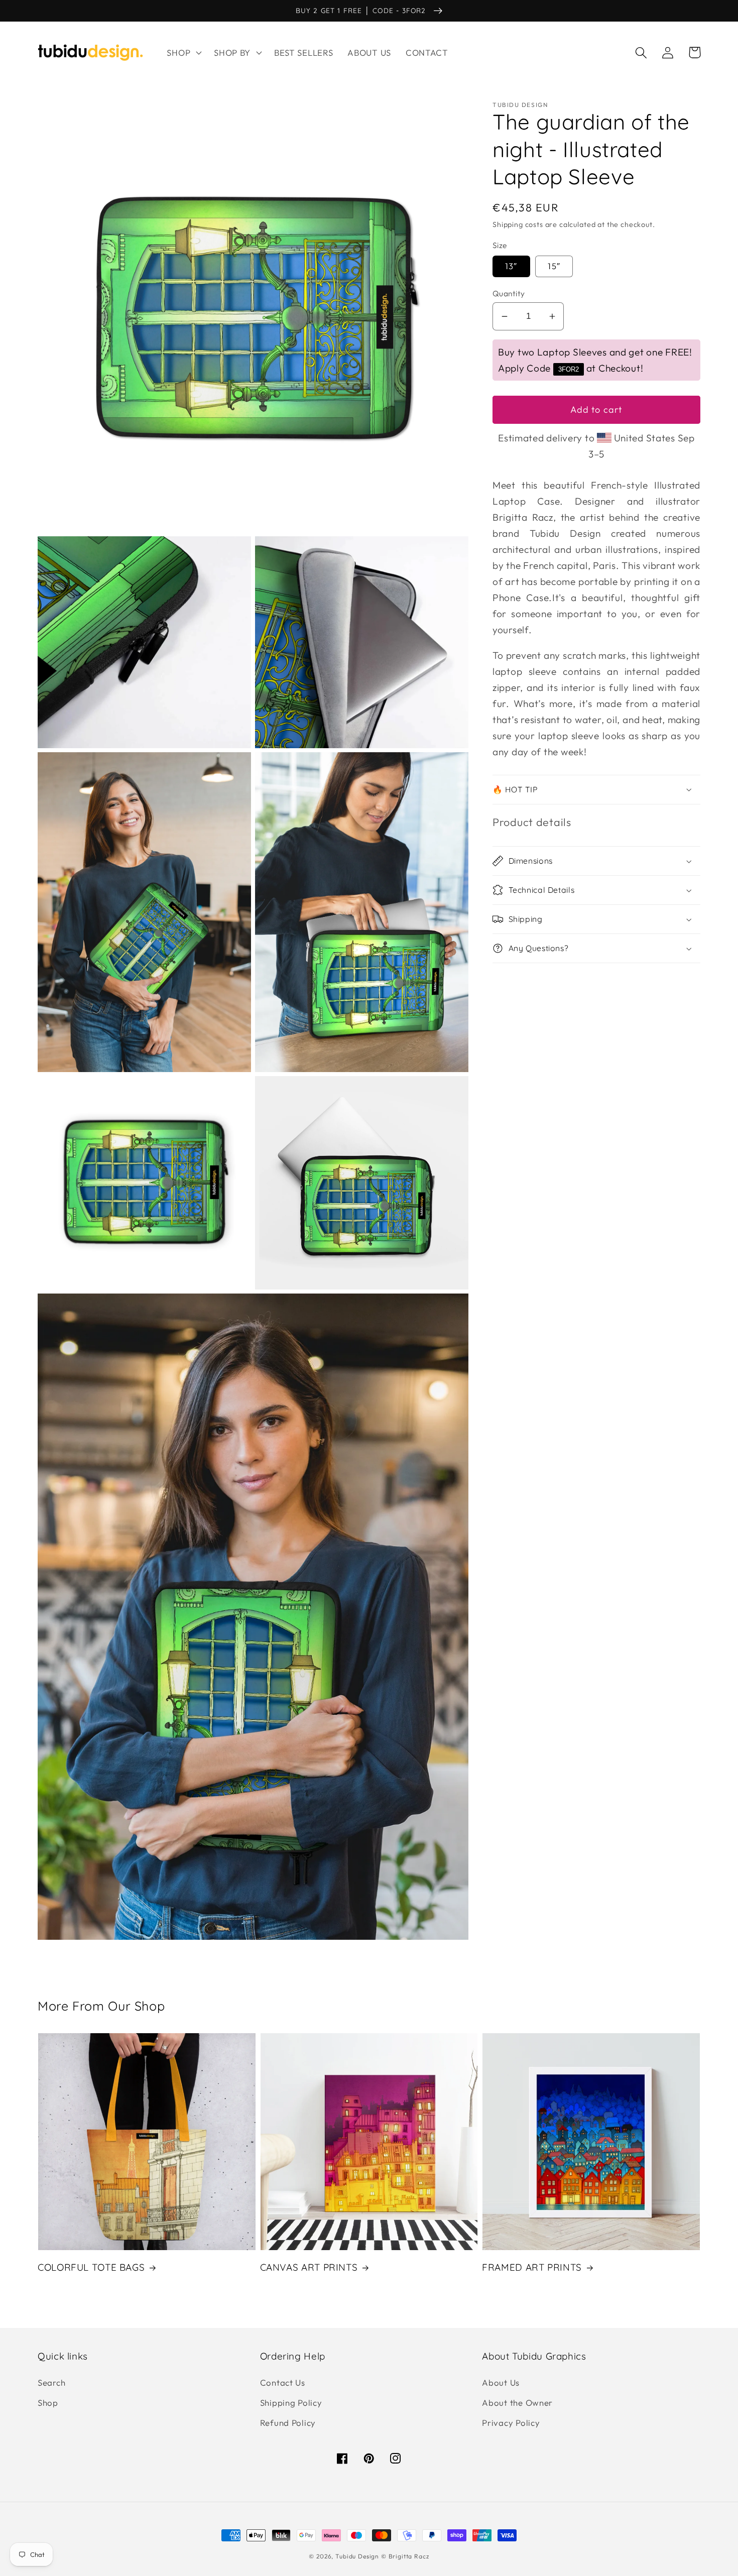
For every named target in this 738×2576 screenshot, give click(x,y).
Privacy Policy (511, 2423)
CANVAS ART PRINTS (309, 2267)
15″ (554, 266)
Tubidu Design (357, 2556)
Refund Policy (288, 2423)
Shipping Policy (291, 2403)
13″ (511, 266)
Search (51, 2382)
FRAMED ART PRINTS (532, 2267)
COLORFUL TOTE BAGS (91, 2267)
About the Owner (517, 2403)
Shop (48, 2403)
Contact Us (283, 2382)
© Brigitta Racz (405, 2556)
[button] (183, 53)
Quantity (509, 293)
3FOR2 (569, 369)
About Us (501, 2382)
